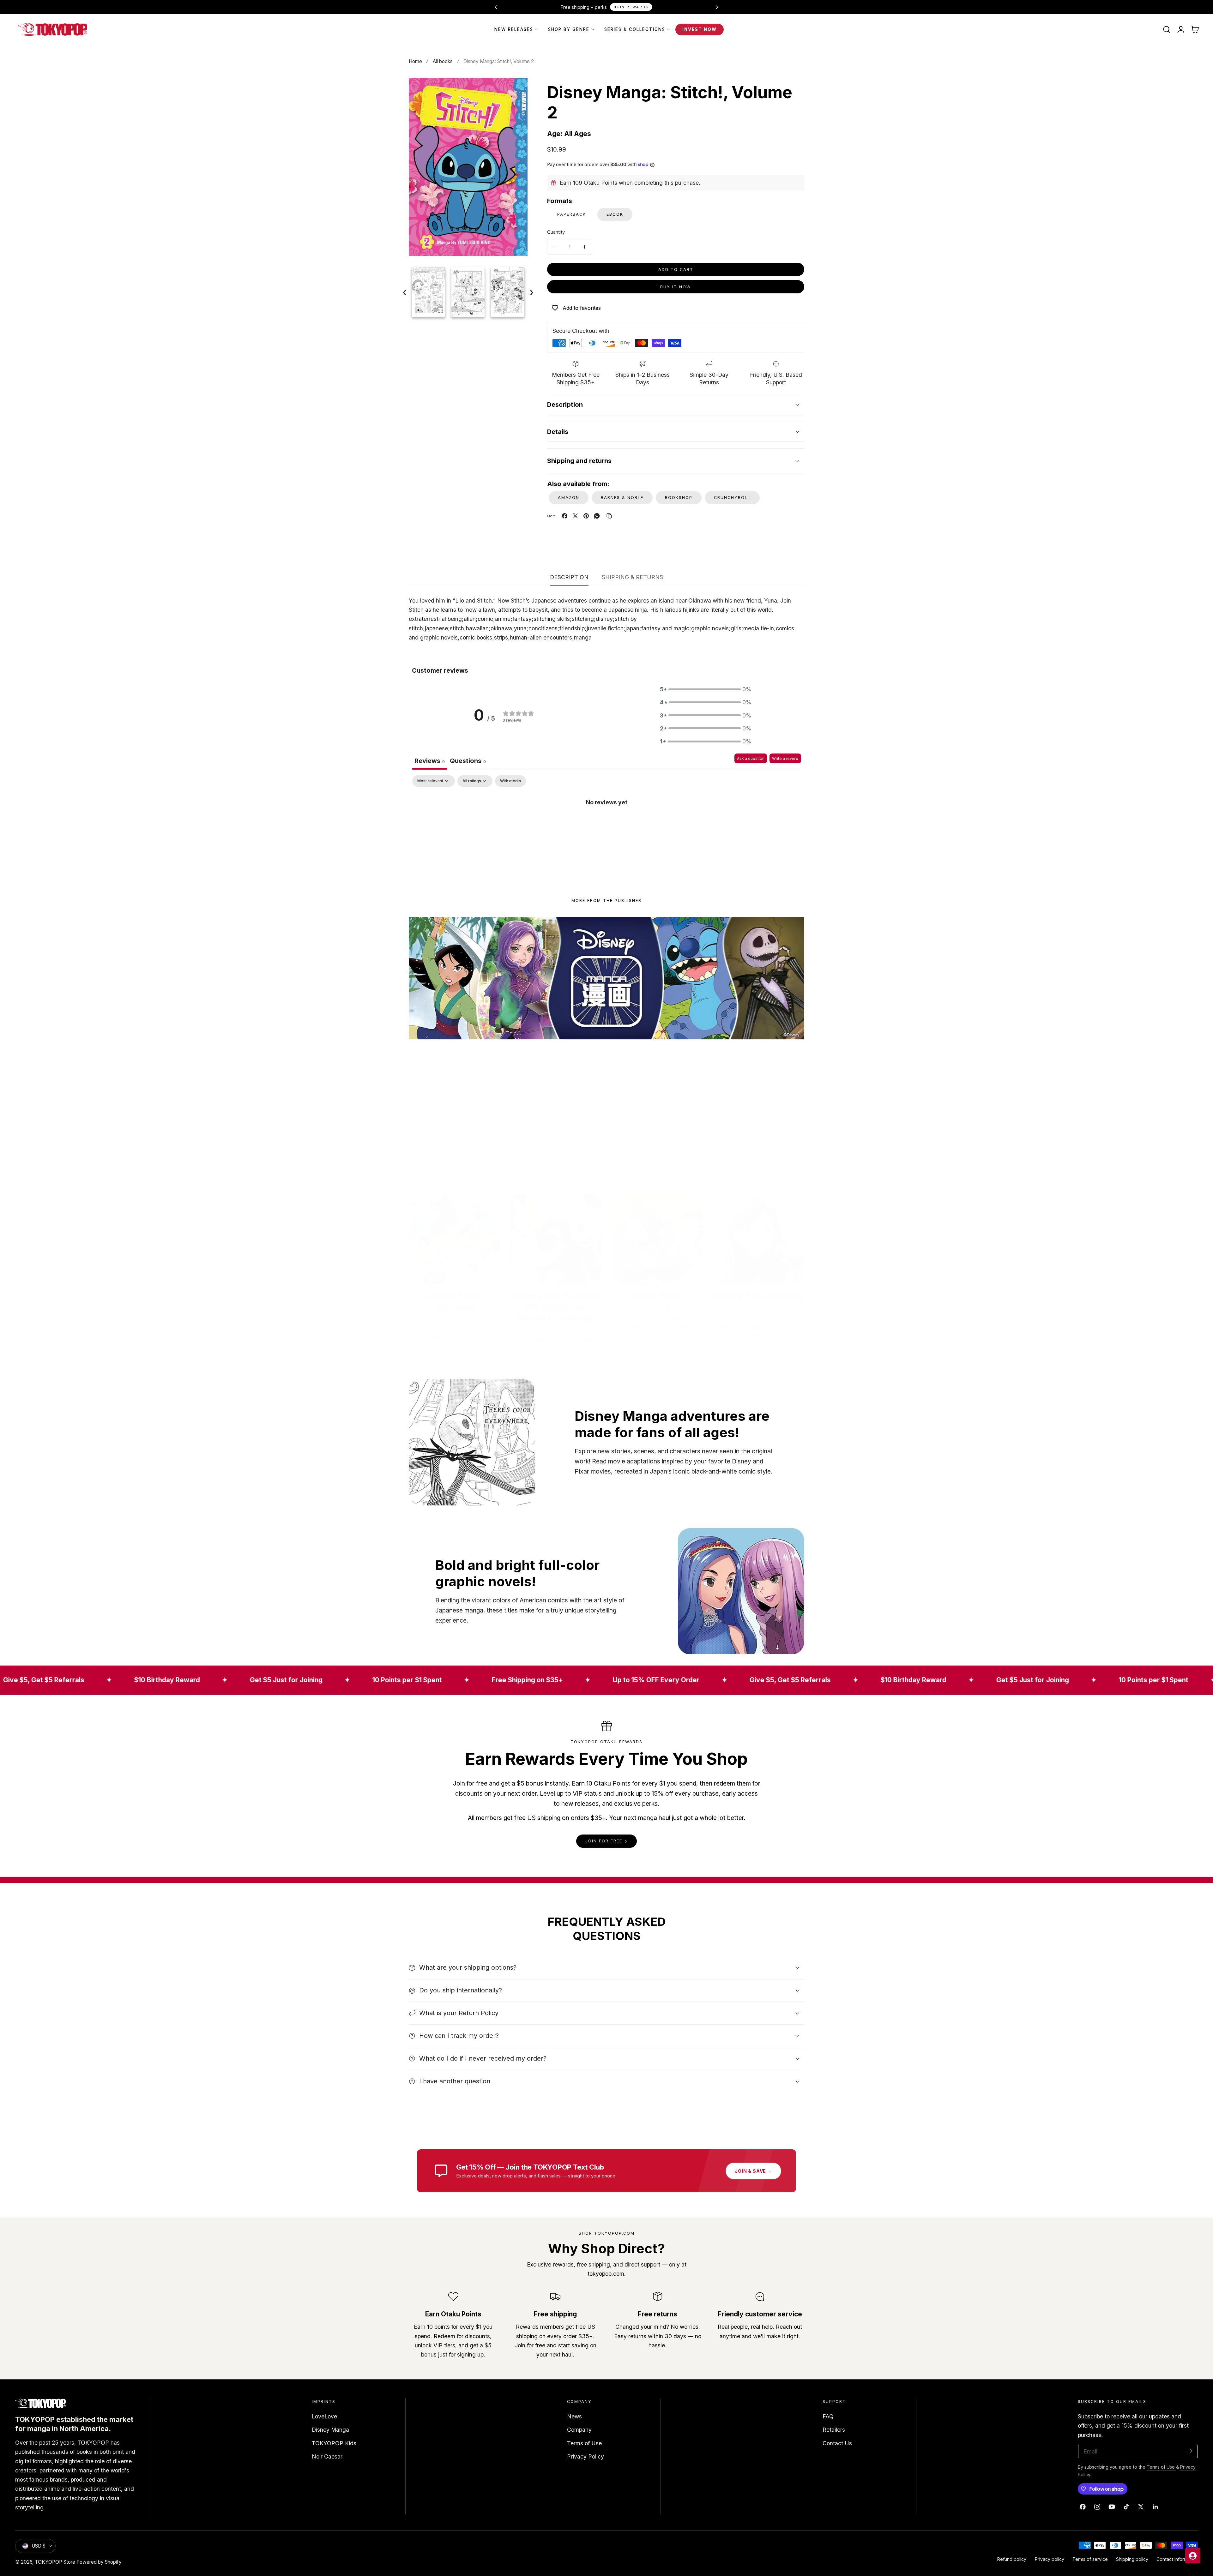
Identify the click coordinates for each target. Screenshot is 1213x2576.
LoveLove (324, 2416)
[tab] (468, 762)
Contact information (1177, 2559)
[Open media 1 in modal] (515, 90)
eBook (615, 214)
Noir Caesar (327, 2456)
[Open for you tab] (1193, 2556)
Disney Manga (330, 2430)
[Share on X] (575, 516)
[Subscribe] (1190, 2451)
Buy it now (676, 287)
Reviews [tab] (430, 761)
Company (579, 2430)
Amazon (569, 498)
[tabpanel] (606, 823)
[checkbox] (510, 781)
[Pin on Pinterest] (586, 516)
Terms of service (1090, 2559)
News (574, 2416)
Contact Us (837, 2443)
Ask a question (751, 758)
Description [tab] (569, 577)
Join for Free (604, 1841)
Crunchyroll (732, 498)
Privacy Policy (585, 2456)
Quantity (556, 232)
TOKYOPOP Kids (334, 2443)
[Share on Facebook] (565, 516)
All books (443, 61)
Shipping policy (1132, 2559)
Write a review (785, 758)
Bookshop (679, 498)
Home (415, 61)
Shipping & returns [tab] (632, 577)
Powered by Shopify (99, 2562)
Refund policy (1012, 2559)
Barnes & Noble (622, 498)
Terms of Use (584, 2443)
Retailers (834, 2430)
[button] (1167, 29)
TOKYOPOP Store (55, 2562)
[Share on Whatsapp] (597, 516)
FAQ (828, 2416)
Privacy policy (1050, 2559)
